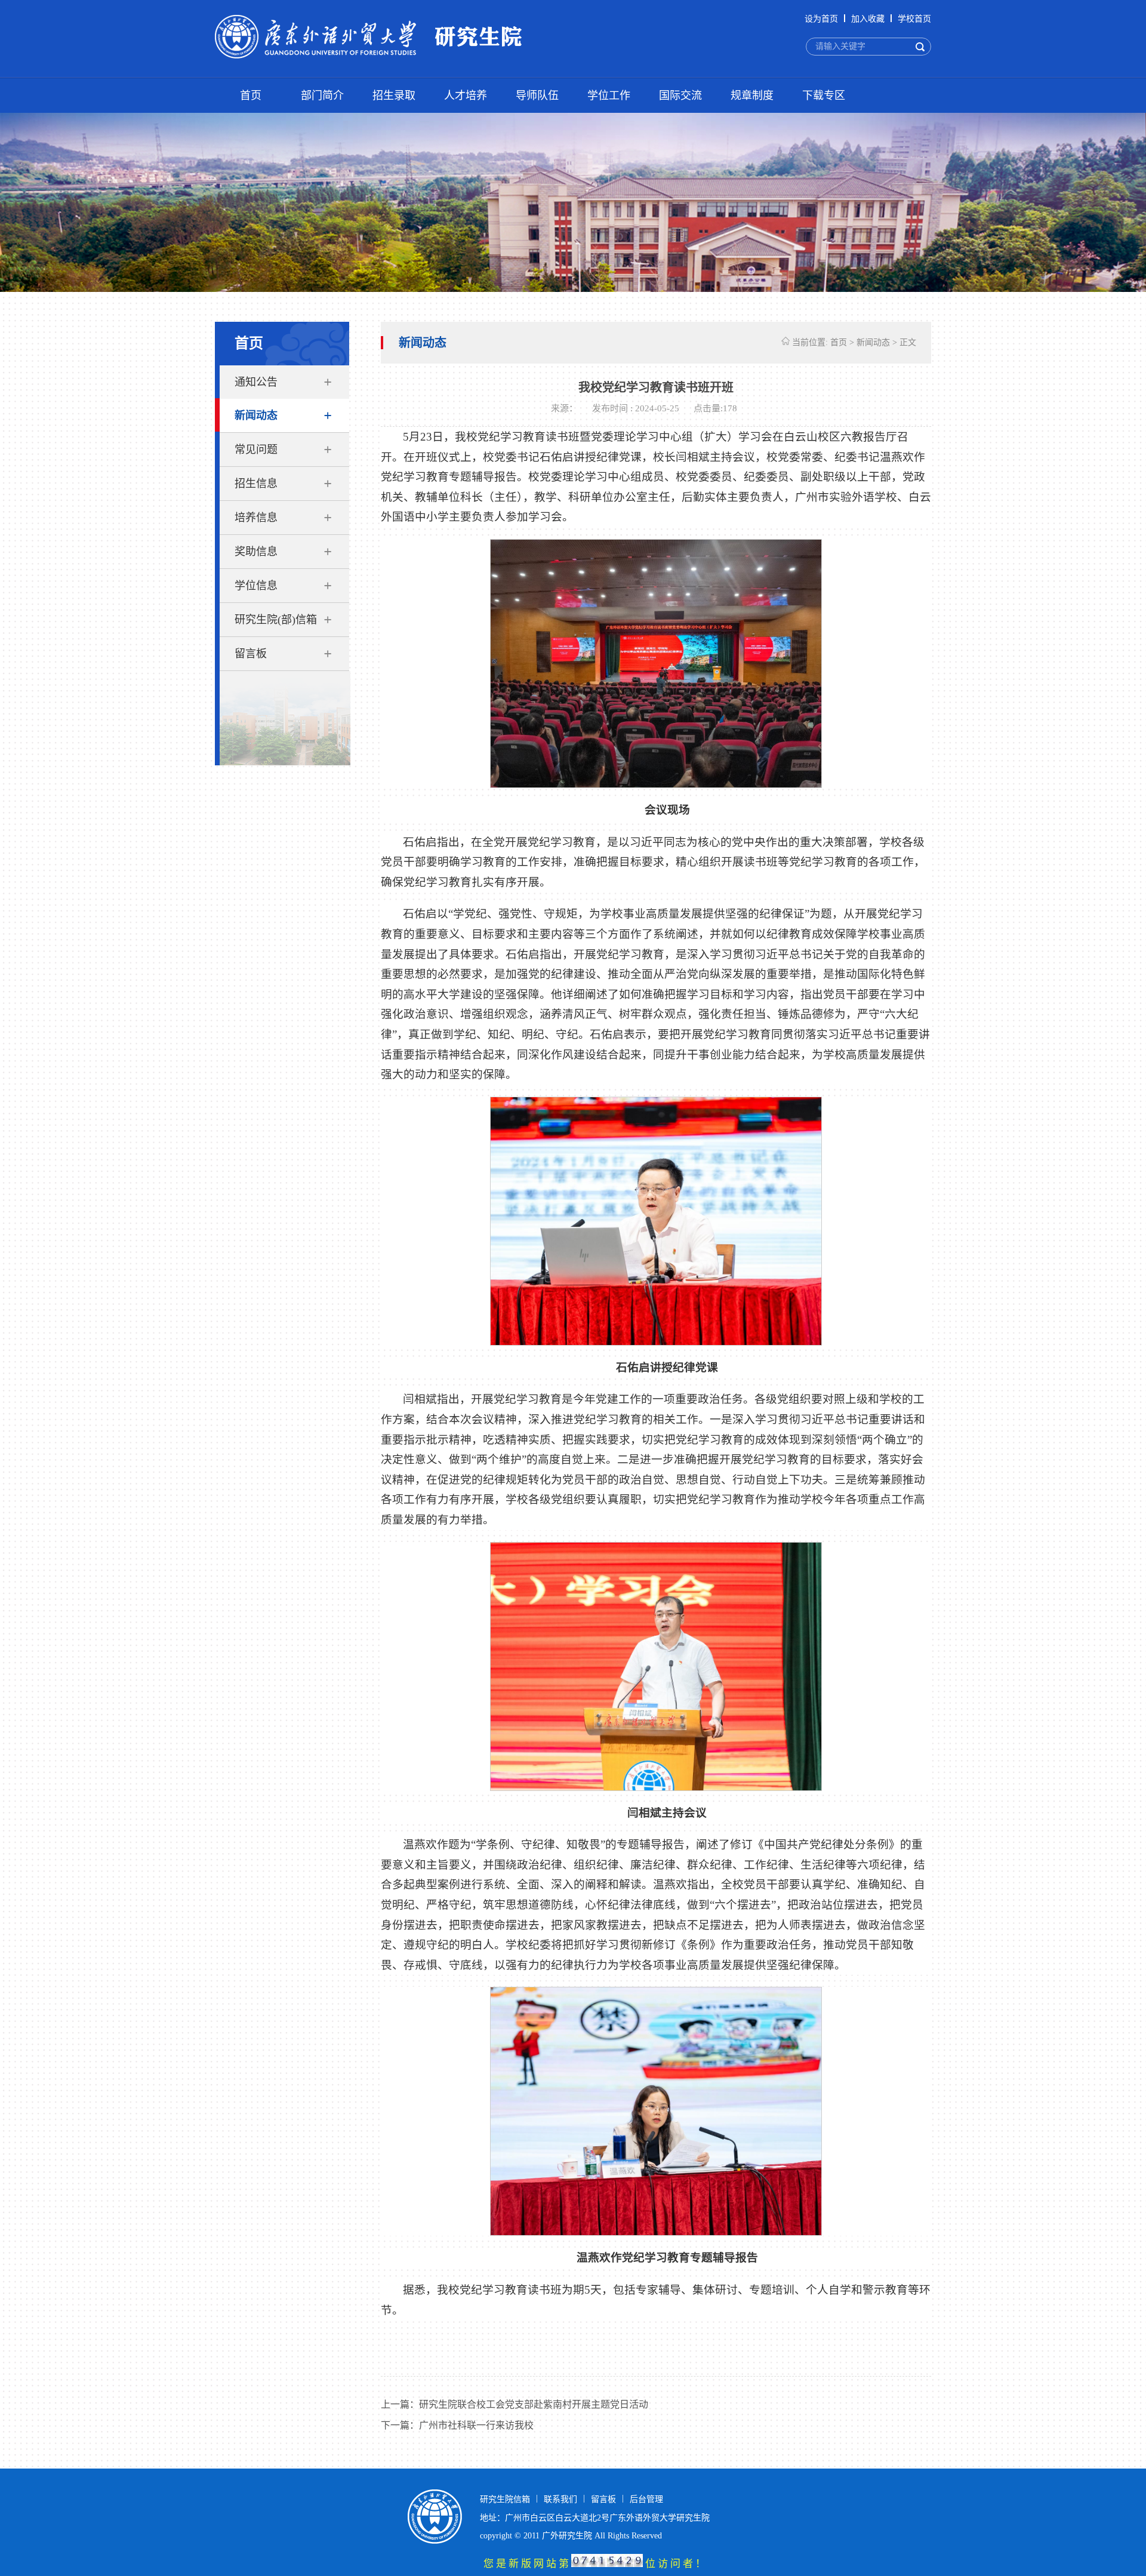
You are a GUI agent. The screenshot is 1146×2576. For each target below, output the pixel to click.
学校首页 (914, 19)
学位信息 (256, 586)
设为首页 (821, 19)
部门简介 (322, 96)
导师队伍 (537, 96)
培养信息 (256, 518)
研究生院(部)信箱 (276, 620)
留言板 (251, 654)
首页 (251, 96)
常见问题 (256, 450)
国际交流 (680, 96)
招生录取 (394, 96)
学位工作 (609, 96)
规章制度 (752, 96)
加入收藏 (868, 19)
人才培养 (466, 96)
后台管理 (646, 2499)
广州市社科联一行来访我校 (476, 2425)
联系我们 (560, 2499)
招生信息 (256, 484)
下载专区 (824, 96)
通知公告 (256, 382)
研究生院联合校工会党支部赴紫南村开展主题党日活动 (534, 2404)
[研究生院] (387, 38)
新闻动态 (256, 416)
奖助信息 (256, 552)
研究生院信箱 (505, 2499)
